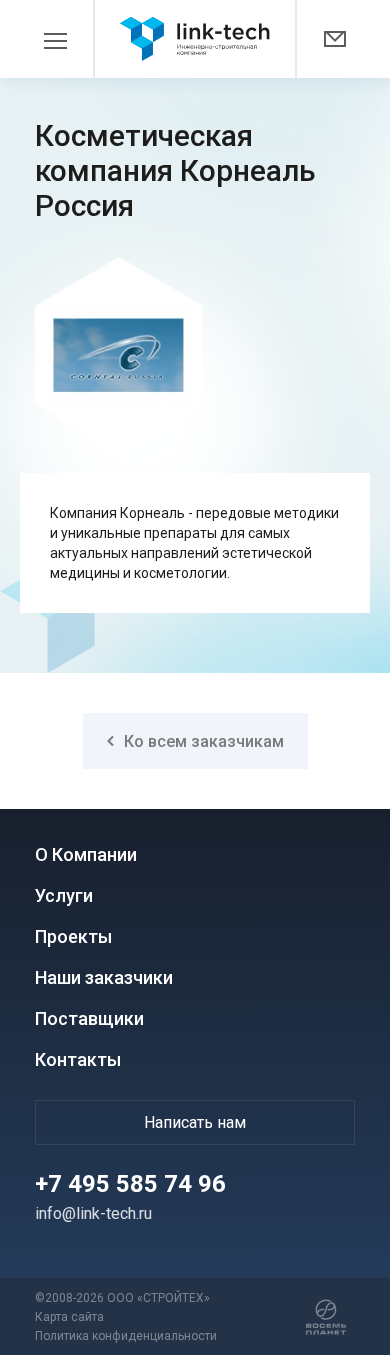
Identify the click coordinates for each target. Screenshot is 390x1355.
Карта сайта (69, 1317)
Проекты (73, 936)
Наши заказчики (104, 977)
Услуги (64, 895)
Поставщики (89, 1018)
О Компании (86, 854)
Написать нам (195, 1122)
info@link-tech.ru (93, 1213)
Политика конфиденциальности (126, 1336)
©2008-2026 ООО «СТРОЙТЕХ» (122, 1298)
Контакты (78, 1059)
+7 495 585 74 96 (130, 1184)
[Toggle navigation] (65, 39)
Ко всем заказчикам (204, 741)
